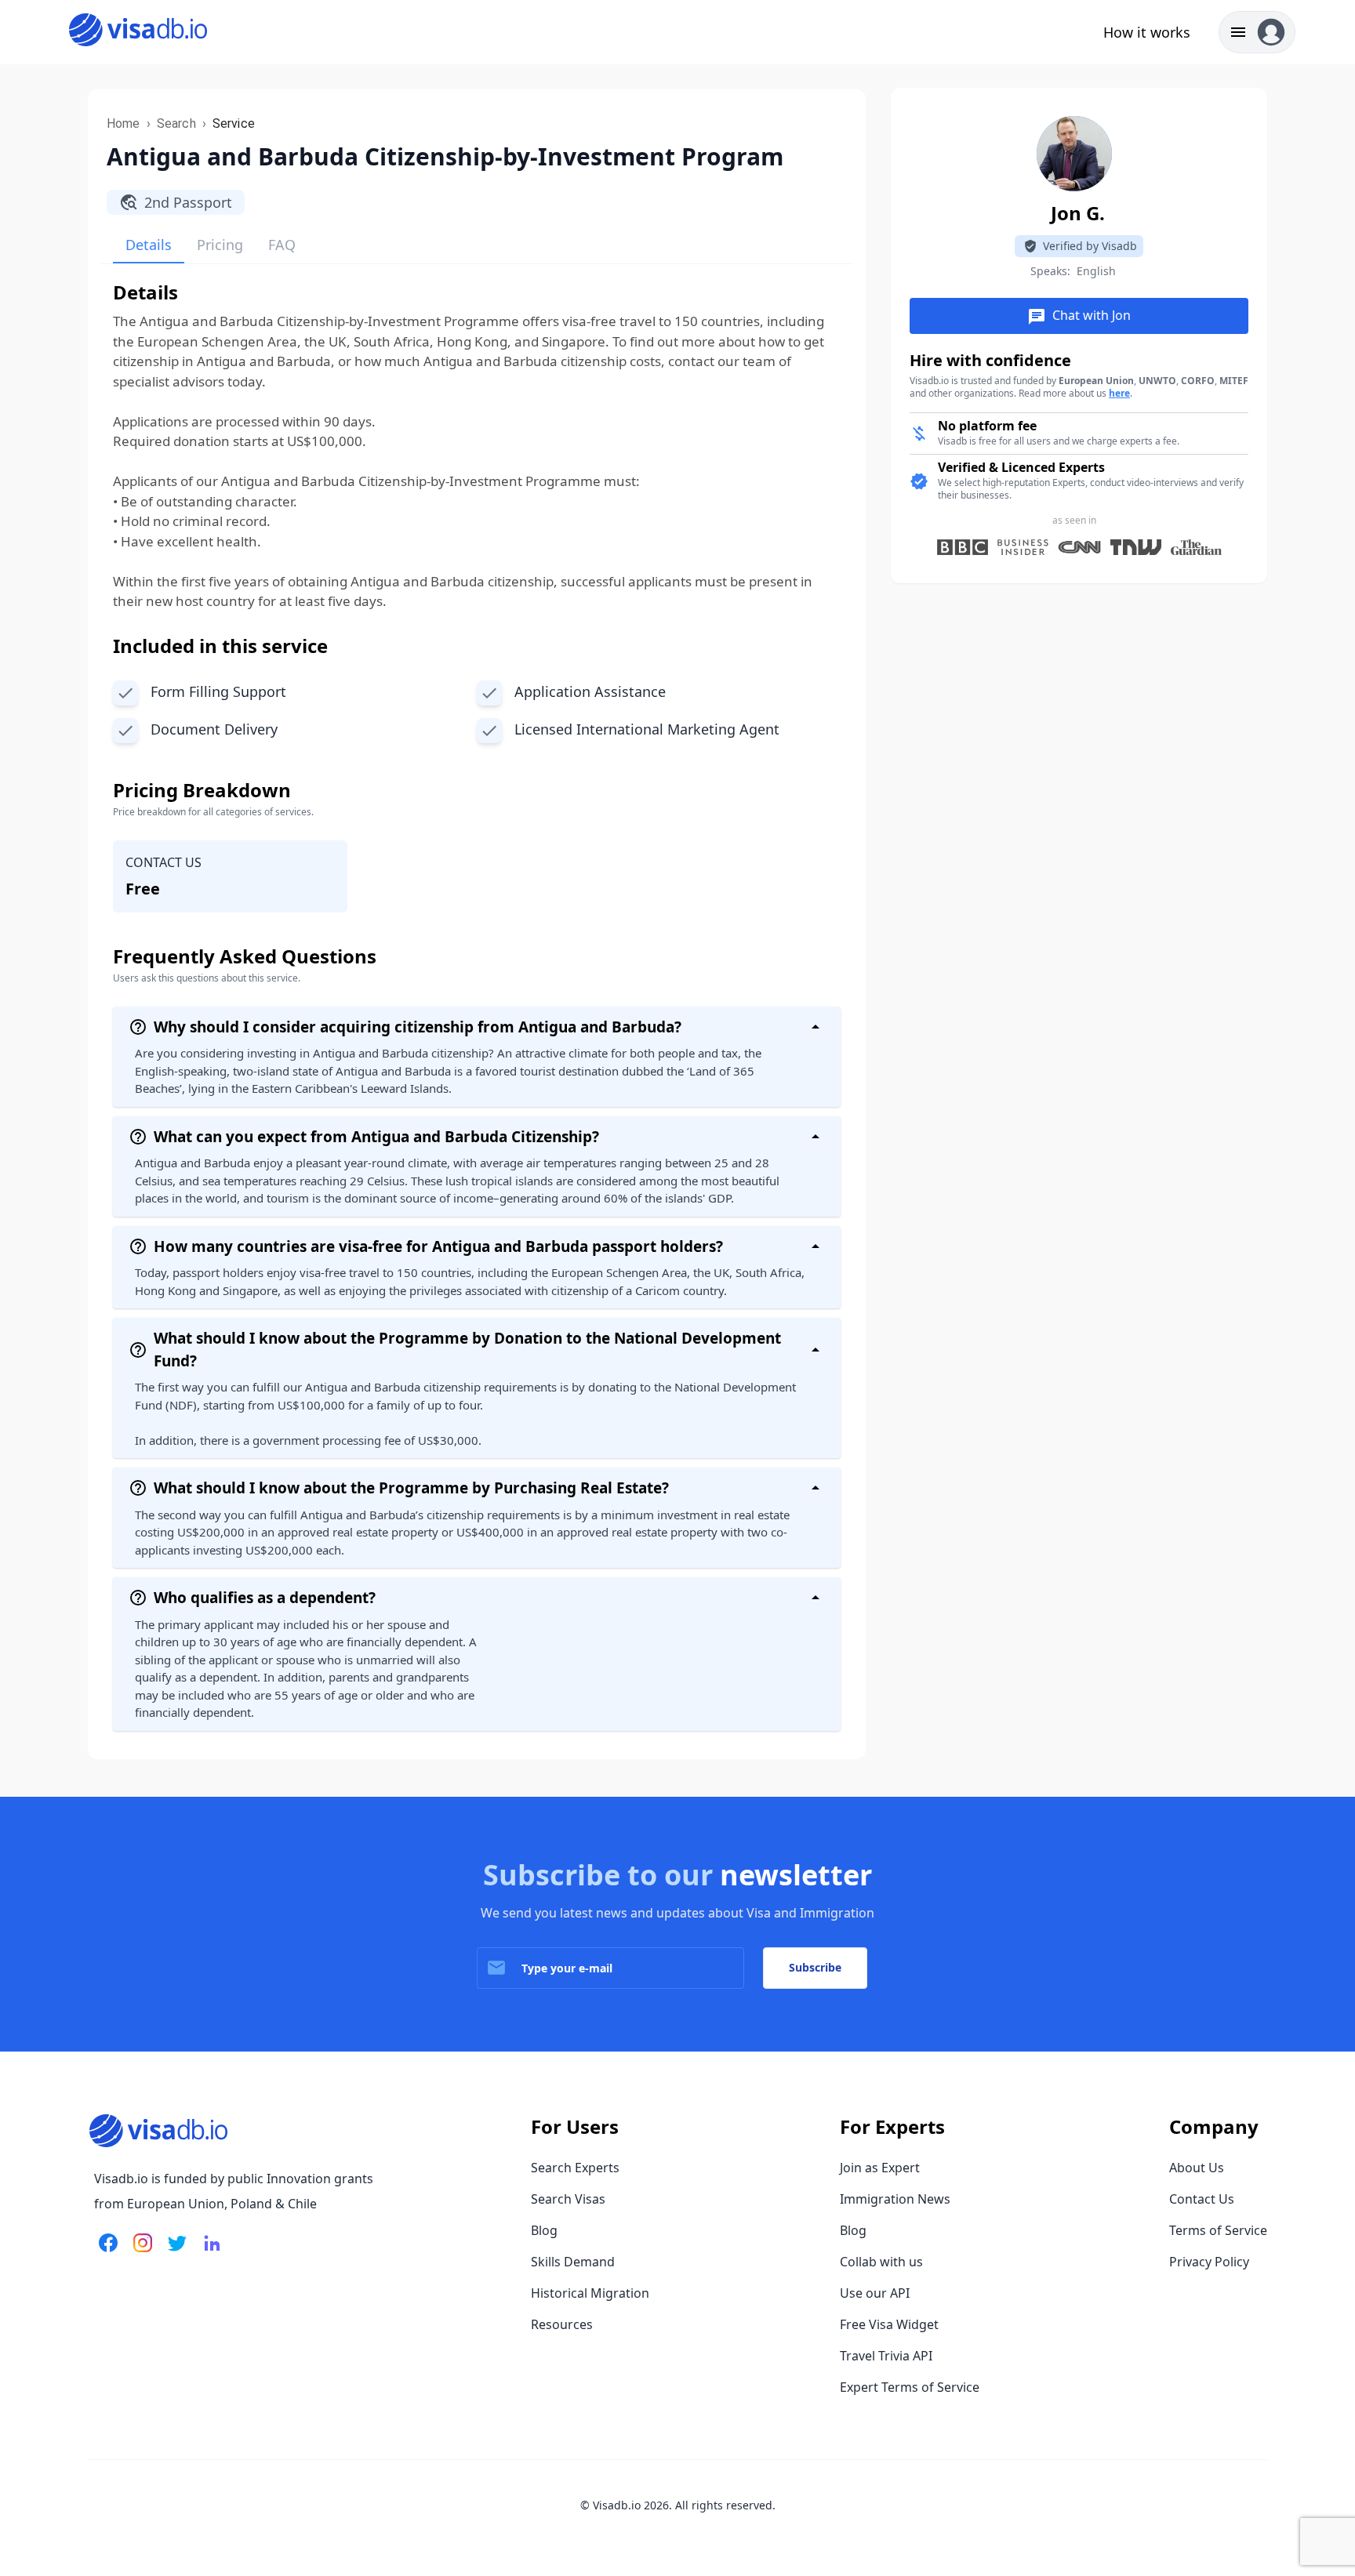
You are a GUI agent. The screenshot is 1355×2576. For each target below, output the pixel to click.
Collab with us (881, 2262)
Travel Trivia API (886, 2356)
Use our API (875, 2293)
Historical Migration (590, 2293)
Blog (544, 2230)
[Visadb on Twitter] (174, 2252)
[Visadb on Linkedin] (209, 2252)
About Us (1197, 2168)
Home (124, 123)
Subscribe (815, 1967)
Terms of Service (1218, 2230)
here (1119, 393)
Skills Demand (573, 2262)
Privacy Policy (1209, 2262)
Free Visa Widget (889, 2324)
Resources (562, 2324)
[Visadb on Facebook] (108, 2252)
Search (176, 123)
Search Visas (568, 2199)
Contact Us (1202, 2199)
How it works (1147, 32)
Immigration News (895, 2199)
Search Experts (575, 2168)
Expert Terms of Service (910, 2387)
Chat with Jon (1079, 316)
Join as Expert (880, 2168)
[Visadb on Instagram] (140, 2252)
